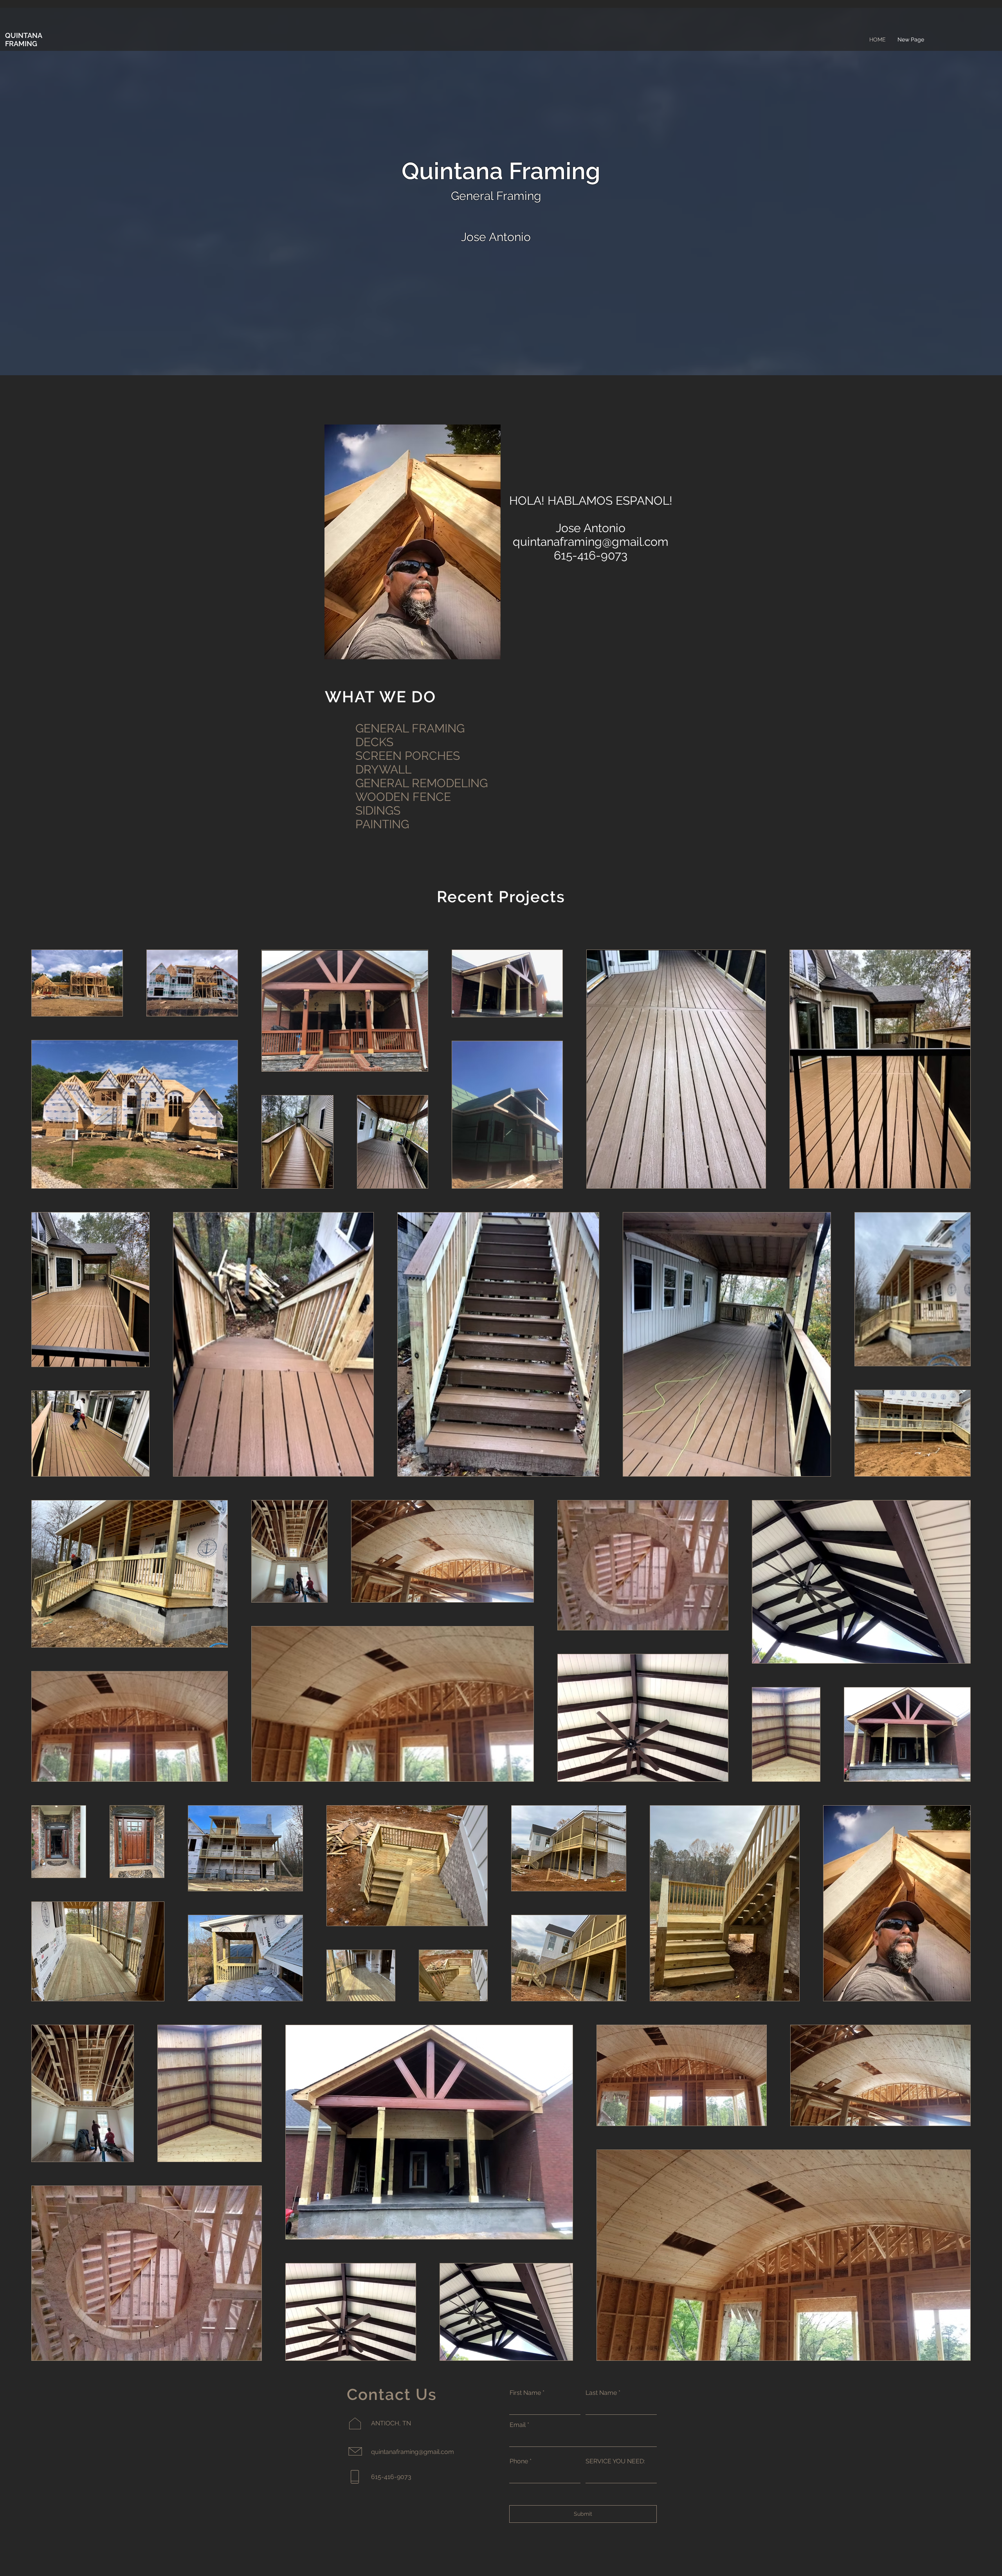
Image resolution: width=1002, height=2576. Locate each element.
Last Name (601, 2393)
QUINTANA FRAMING (23, 40)
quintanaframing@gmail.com (591, 542)
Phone (519, 2461)
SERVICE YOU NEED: (615, 2461)
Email (518, 2425)
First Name (525, 2393)
